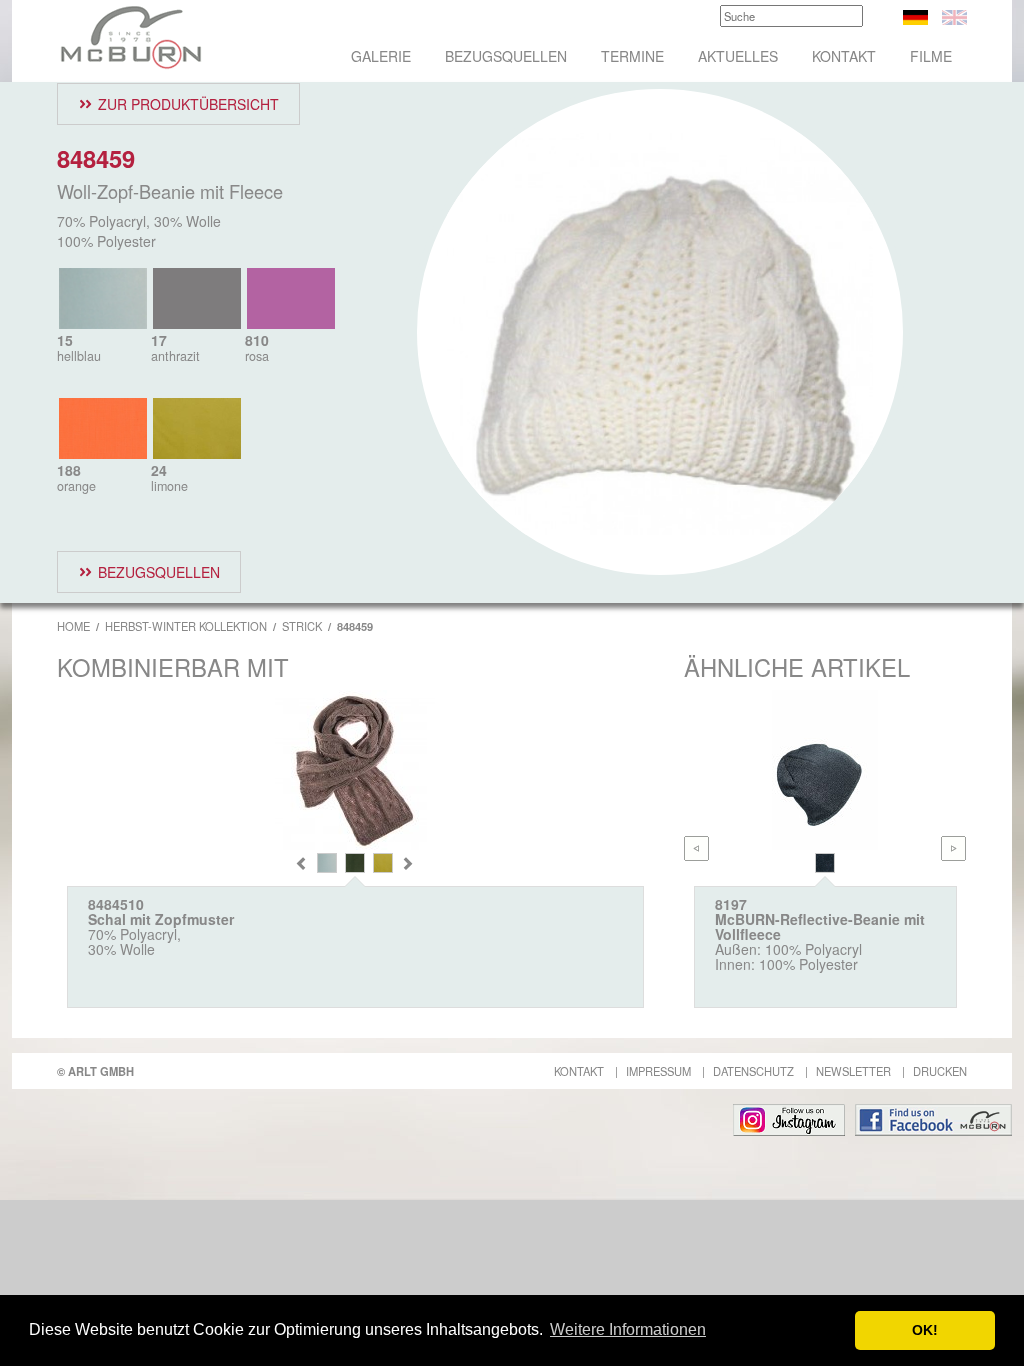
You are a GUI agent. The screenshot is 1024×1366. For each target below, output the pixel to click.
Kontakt (844, 56)
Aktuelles (738, 56)
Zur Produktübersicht (188, 104)
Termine (632, 56)
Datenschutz (753, 1071)
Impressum (658, 1071)
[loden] (355, 863)
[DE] (915, 15)
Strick (302, 626)
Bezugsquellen (506, 56)
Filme (931, 56)
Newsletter (853, 1071)
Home (73, 626)
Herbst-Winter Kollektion (186, 626)
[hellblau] (327, 863)
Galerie (381, 56)
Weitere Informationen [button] (628, 1329)
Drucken (940, 1071)
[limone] (383, 863)
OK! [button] (925, 1330)
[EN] (954, 15)
